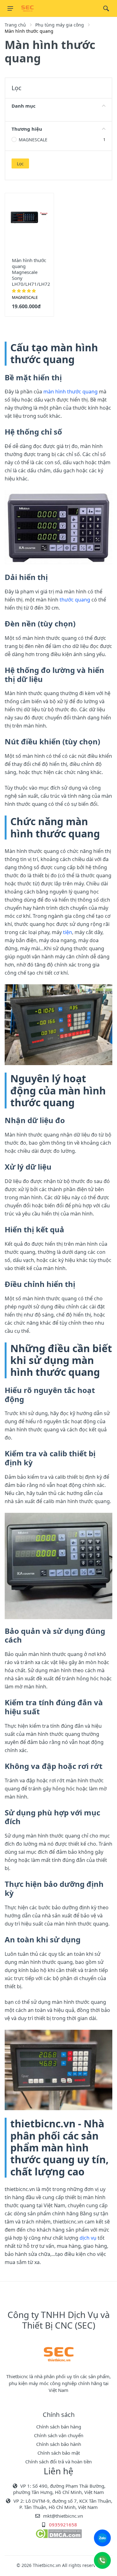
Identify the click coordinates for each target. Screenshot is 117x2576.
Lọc (20, 164)
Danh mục (24, 106)
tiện (68, 932)
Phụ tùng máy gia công (60, 25)
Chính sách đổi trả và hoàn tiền (58, 2462)
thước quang (75, 600)
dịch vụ (88, 2238)
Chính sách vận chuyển (59, 2435)
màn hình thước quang (71, 392)
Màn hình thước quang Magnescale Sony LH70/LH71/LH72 (31, 272)
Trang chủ (15, 25)
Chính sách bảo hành (59, 2444)
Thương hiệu (27, 129)
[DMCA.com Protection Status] (58, 2533)
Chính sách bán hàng (59, 2427)
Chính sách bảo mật (59, 2453)
